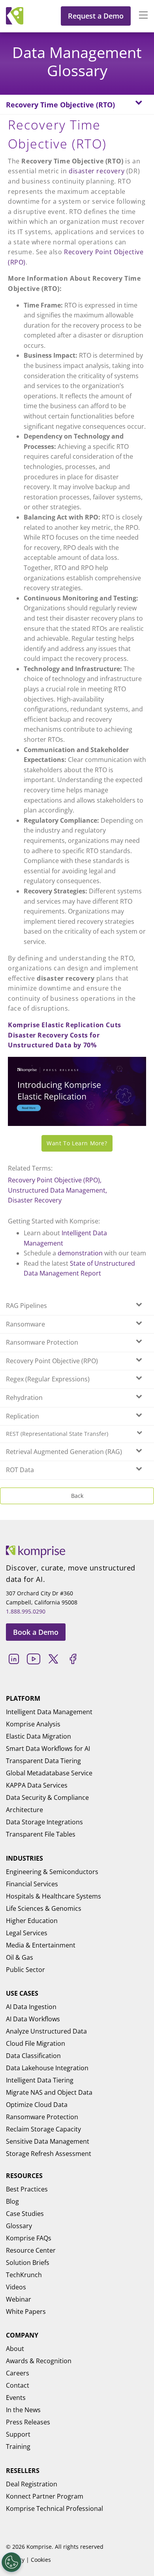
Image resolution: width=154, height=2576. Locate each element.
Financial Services (32, 1884)
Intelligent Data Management (49, 1712)
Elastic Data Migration (38, 1736)
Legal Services (27, 1933)
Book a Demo (36, 1632)
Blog (12, 2201)
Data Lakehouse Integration (47, 2068)
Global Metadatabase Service (49, 1773)
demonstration (80, 1253)
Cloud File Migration (36, 2043)
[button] (139, 16)
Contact (18, 2385)
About (15, 2349)
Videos (16, 2287)
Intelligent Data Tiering (40, 2080)
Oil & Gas (20, 1957)
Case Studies (25, 2214)
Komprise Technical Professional (54, 2508)
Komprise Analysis (33, 1724)
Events (16, 2398)
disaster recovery (97, 171)
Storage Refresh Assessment (49, 2154)
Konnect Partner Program (45, 2496)
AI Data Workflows (33, 2019)
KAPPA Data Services (37, 1785)
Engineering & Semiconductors (52, 1872)
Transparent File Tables (41, 1834)
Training (18, 2447)
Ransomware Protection (42, 2117)
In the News (23, 2410)
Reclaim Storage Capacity (43, 2129)
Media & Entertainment (41, 1945)
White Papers (26, 2311)
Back (77, 1496)
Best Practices (27, 2189)
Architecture (24, 1810)
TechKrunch (24, 2275)
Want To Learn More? (77, 1143)
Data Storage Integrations (44, 1822)
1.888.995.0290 (26, 1611)
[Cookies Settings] (11, 2562)
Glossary (19, 2226)
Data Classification (33, 2056)
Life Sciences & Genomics (44, 1908)
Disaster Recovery (35, 1200)
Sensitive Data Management (48, 2141)
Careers (18, 2373)
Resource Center (31, 2250)
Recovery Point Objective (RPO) (54, 1180)
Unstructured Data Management (57, 1190)
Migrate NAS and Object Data (49, 2092)
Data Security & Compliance (47, 1797)
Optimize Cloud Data (37, 2105)
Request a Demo (96, 16)
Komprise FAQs (29, 2238)
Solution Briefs (28, 2263)
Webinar (19, 2299)
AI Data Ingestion (31, 2007)
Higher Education (32, 1921)
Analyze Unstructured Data (46, 2031)
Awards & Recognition (39, 2361)
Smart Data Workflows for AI (48, 1749)
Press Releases (28, 2422)
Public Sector (25, 1970)
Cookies (41, 2560)
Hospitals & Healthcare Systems (54, 1896)
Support (18, 2434)
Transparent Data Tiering (43, 1761)
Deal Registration (32, 2484)
